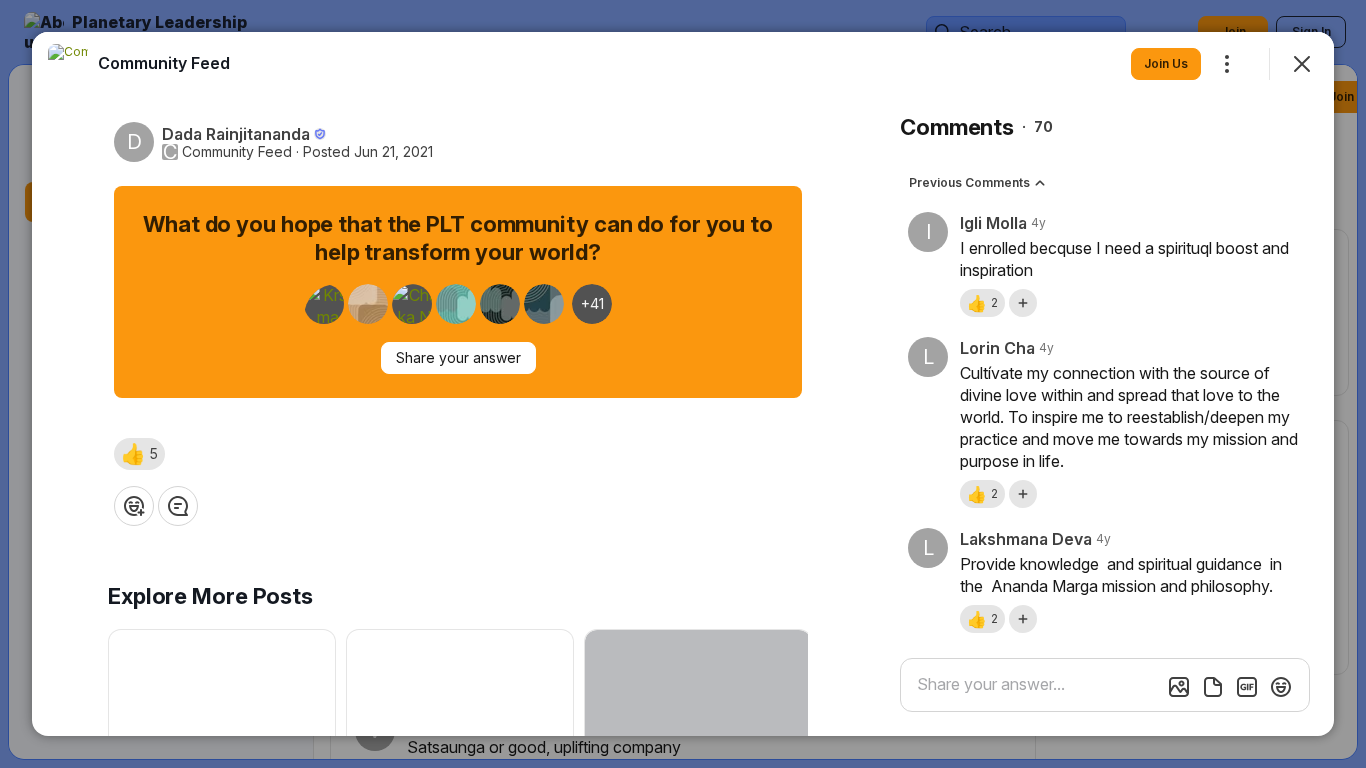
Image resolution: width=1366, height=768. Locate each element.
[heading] (164, 63)
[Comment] (178, 506)
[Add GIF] (1247, 687)
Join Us (1166, 63)
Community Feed (237, 152)
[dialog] (683, 384)
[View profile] (68, 64)
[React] (134, 506)
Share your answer (458, 357)
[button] (139, 454)
